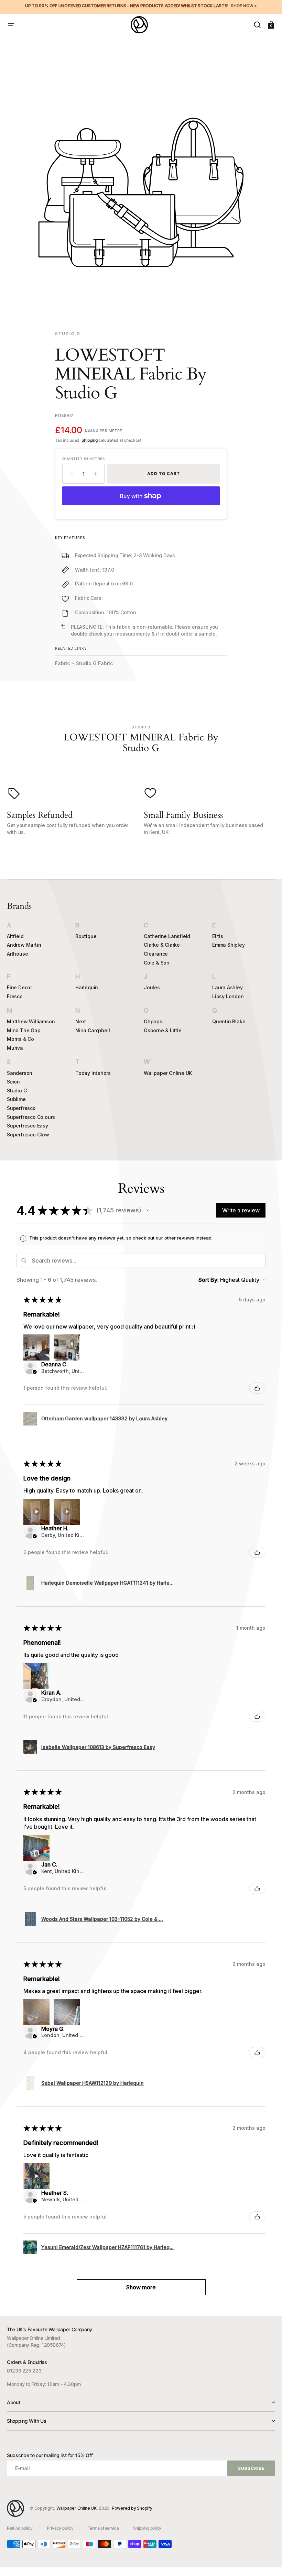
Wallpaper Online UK (168, 1073)
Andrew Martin (24, 945)
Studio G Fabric (94, 663)
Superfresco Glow (28, 1135)
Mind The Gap (24, 1030)
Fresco (15, 996)
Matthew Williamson (31, 1021)
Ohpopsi (154, 1021)
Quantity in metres (83, 459)
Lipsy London (228, 996)
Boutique (86, 936)
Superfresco (21, 1108)
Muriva (15, 1048)
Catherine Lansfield (167, 936)
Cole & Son (157, 963)
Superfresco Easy (28, 1126)
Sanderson (20, 1073)
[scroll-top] (267, 2561)
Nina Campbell (93, 1030)
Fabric (62, 663)
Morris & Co (20, 1039)
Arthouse (17, 954)
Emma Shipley (229, 945)
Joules (152, 987)
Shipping (90, 440)
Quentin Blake (229, 1021)
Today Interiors (93, 1073)
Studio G (17, 1091)
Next (81, 1021)
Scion (13, 1082)
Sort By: (209, 1280)
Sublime (16, 1099)
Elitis (218, 936)
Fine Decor (19, 987)
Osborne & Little (163, 1030)
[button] (11, 25)
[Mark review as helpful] (257, 1388)
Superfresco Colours (31, 1117)
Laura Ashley (227, 987)
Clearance (156, 954)
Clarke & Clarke (162, 945)
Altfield (15, 936)
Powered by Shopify (132, 2508)
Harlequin (87, 987)
